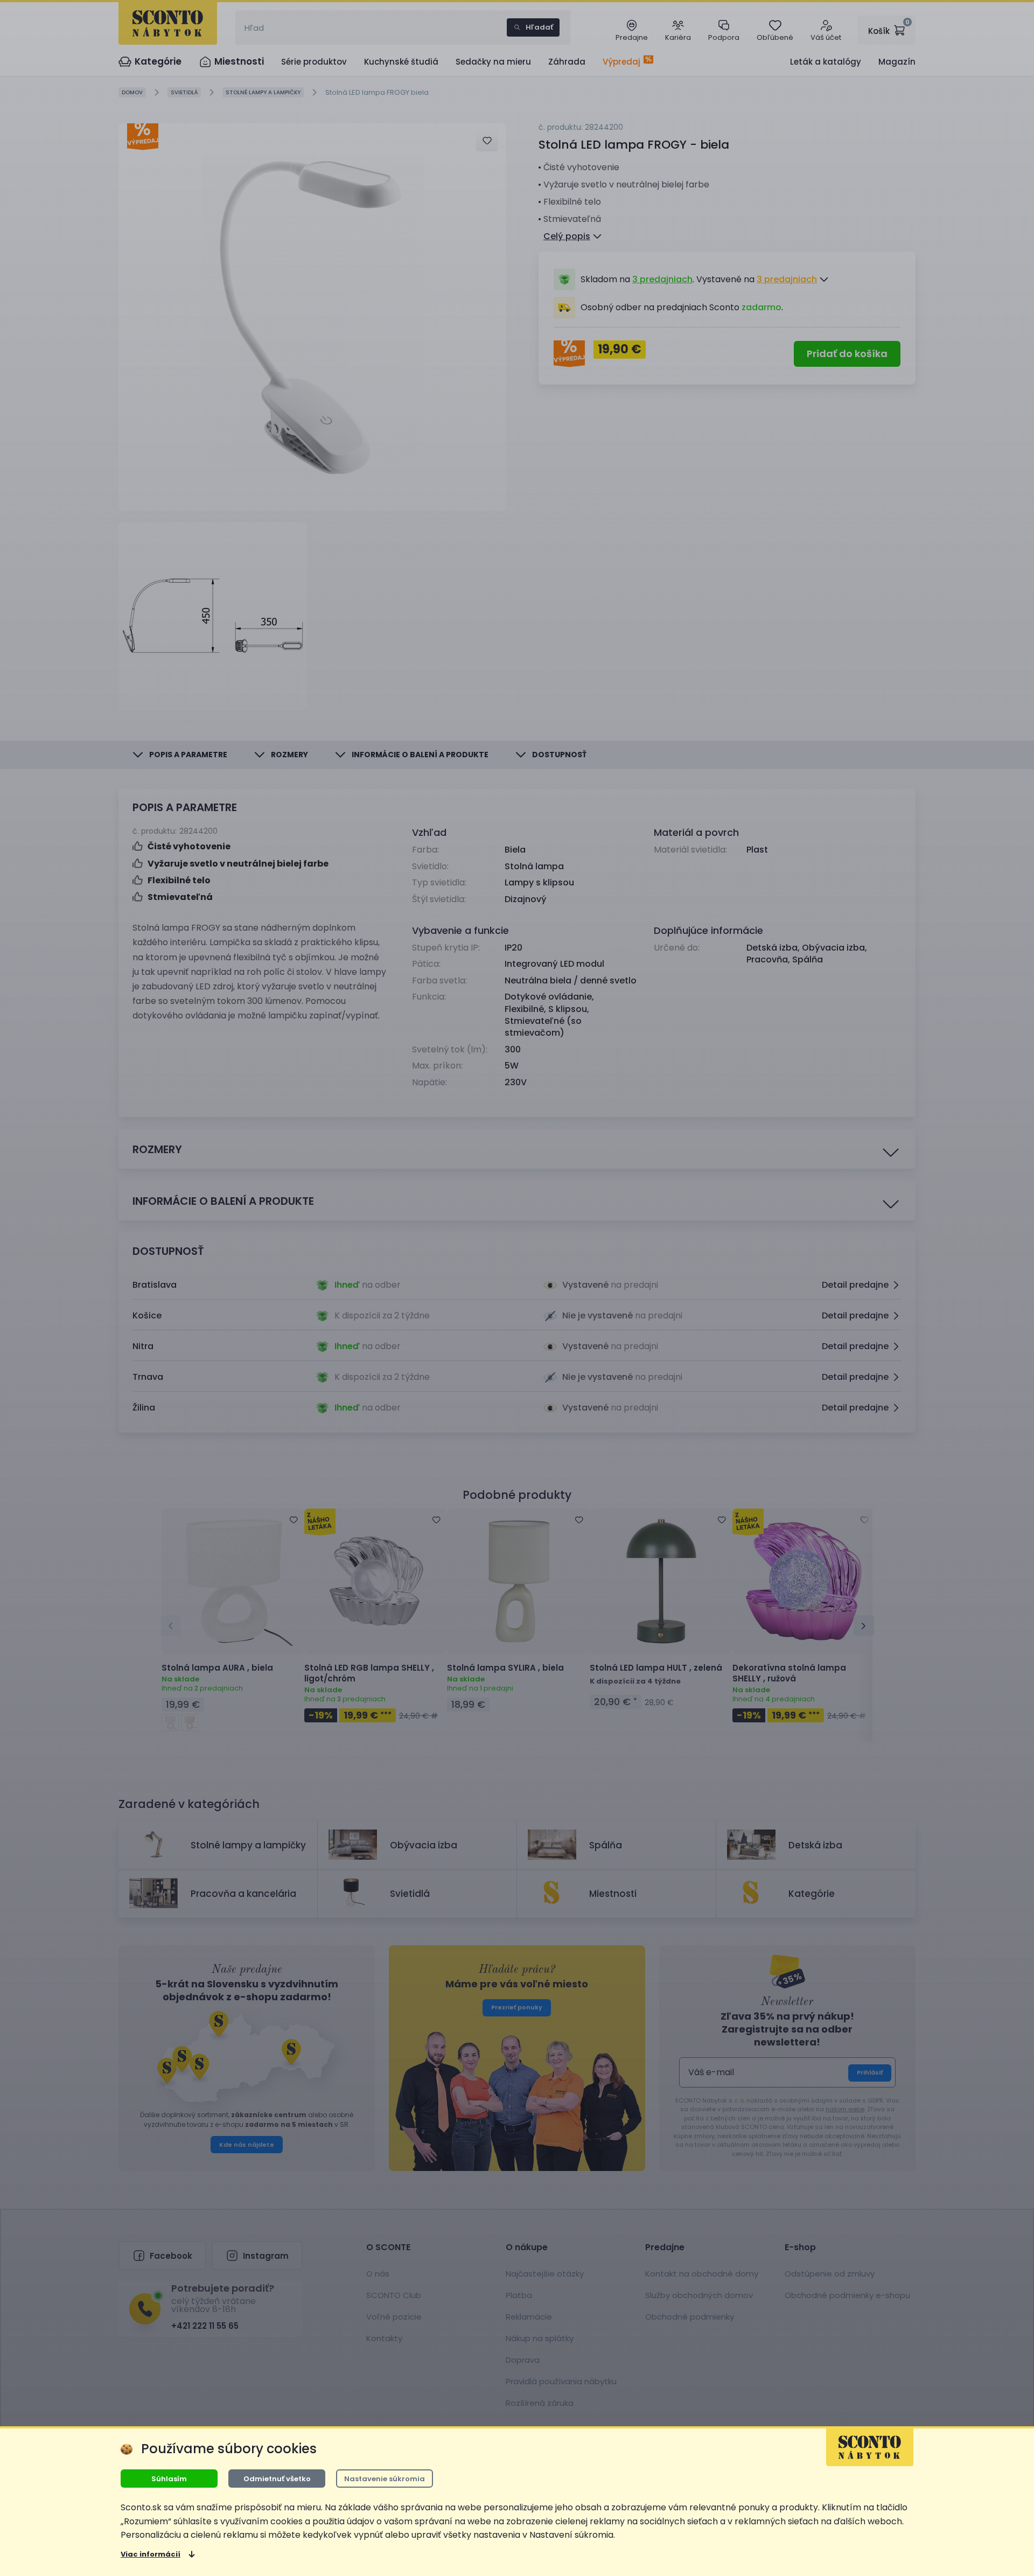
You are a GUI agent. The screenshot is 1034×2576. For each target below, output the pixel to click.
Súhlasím (169, 2479)
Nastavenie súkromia (385, 2479)
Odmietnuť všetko (277, 2479)
